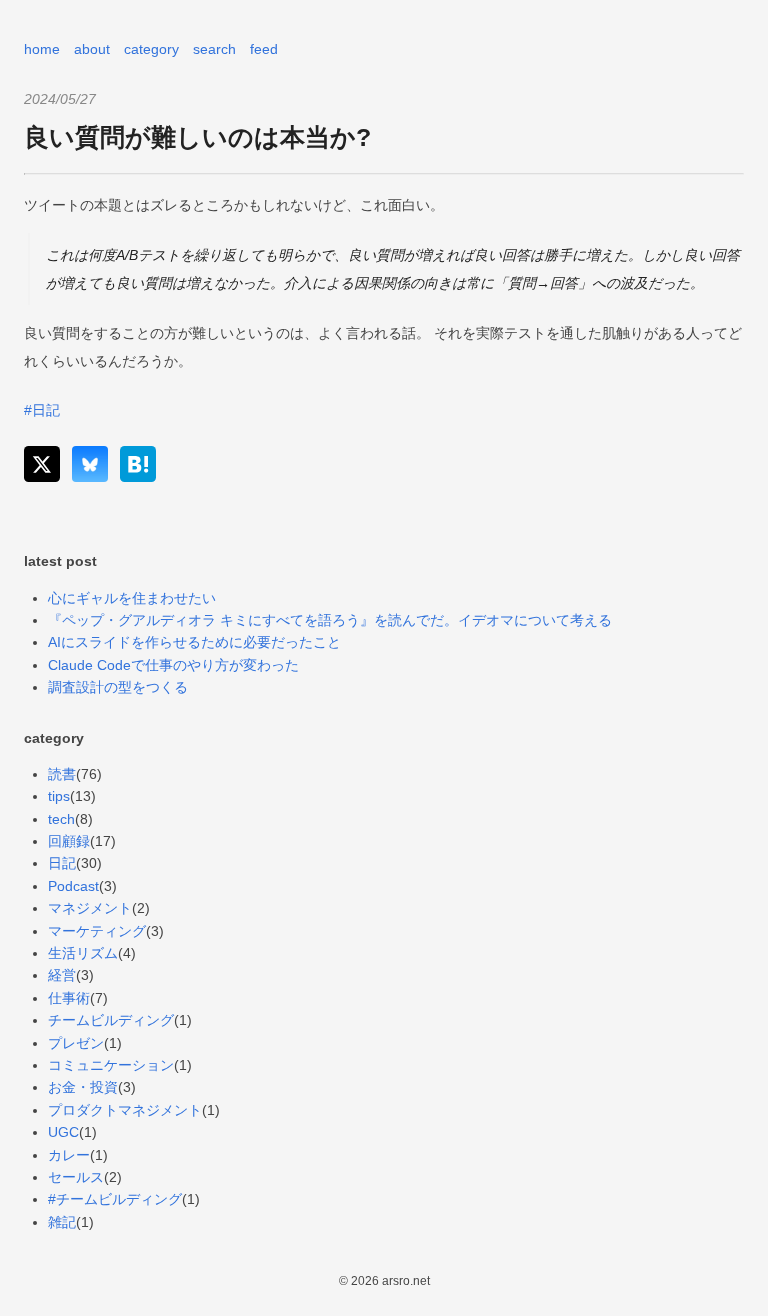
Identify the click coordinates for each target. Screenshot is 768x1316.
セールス (76, 1177)
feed (264, 49)
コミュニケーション (111, 1065)
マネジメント (90, 908)
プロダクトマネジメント (125, 1110)
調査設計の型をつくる (118, 687)
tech (61, 819)
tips (59, 796)
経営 (62, 975)
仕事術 (69, 998)
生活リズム (83, 953)
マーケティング (97, 931)
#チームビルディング (115, 1199)
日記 (62, 863)
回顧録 (69, 841)
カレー (69, 1155)
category (151, 49)
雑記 (62, 1222)
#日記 (42, 410)
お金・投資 (83, 1087)
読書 (62, 774)
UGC (63, 1132)
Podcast (73, 886)
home (42, 49)
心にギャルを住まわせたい (132, 598)
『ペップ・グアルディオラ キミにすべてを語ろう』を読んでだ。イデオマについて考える (330, 620)
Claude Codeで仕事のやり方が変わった (173, 665)
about (92, 49)
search (214, 49)
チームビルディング (111, 1020)
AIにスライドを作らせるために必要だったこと (194, 642)
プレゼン (76, 1043)
